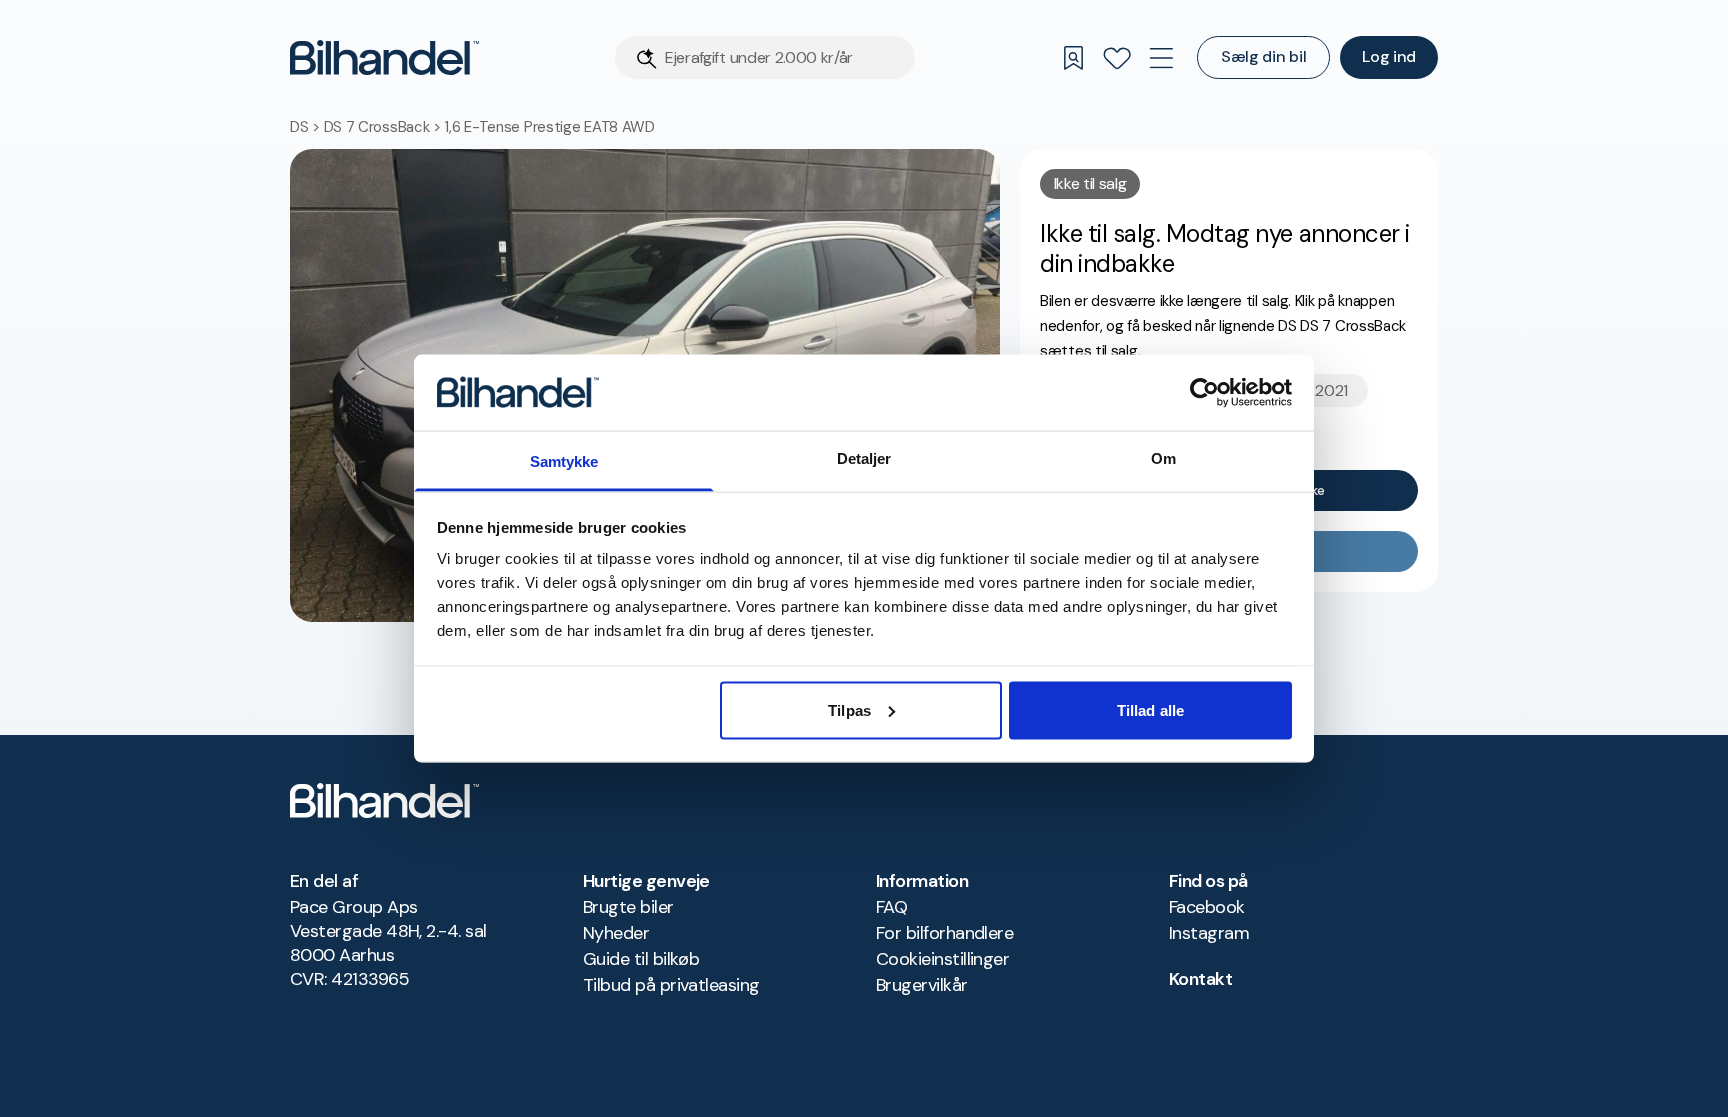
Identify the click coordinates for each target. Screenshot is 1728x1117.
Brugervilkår (922, 985)
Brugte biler (628, 907)
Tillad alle (1150, 709)
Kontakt (1200, 979)
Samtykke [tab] (564, 461)
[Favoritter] (1117, 58)
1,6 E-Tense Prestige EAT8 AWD (549, 127)
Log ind (1389, 56)
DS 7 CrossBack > (384, 127)
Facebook (1207, 907)
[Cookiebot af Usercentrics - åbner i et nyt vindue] (1204, 392)
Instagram (1209, 933)
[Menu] (1161, 58)
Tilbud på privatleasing (671, 985)
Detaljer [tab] (864, 458)
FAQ (891, 907)
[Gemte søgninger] (1073, 58)
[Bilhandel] (384, 57)
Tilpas (849, 709)
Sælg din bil (1263, 56)
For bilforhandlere (944, 933)
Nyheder (616, 933)
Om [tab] (1163, 458)
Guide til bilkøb (641, 959)
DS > (307, 127)
